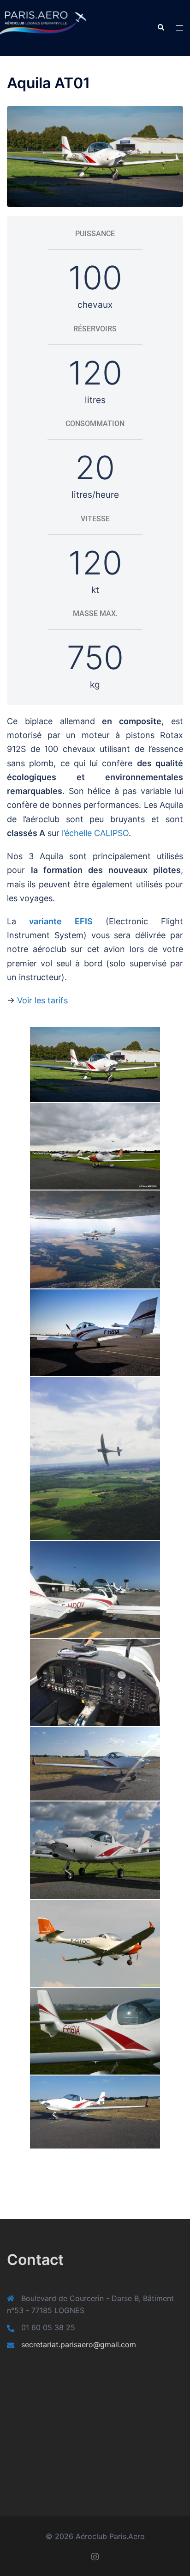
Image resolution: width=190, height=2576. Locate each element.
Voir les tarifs (42, 1000)
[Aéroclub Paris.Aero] (32, 27)
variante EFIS (61, 921)
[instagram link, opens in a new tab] (95, 2556)
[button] (160, 28)
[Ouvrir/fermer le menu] (179, 28)
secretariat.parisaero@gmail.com (79, 2344)
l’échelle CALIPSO (95, 833)
